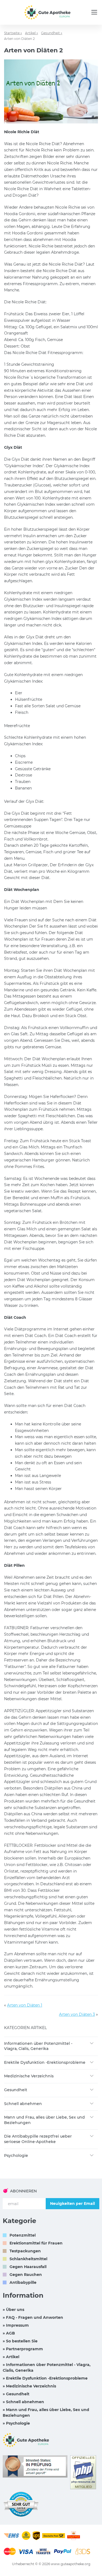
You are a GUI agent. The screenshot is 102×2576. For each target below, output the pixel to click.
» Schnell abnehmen (23, 2402)
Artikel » (32, 33)
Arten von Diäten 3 (77, 2014)
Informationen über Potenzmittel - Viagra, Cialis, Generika (38, 2046)
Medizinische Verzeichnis (29, 2076)
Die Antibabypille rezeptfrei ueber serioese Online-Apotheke (38, 2139)
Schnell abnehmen (23, 2104)
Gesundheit (16, 2090)
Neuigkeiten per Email (72, 2204)
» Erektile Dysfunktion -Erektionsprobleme (45, 2378)
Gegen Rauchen (26, 2275)
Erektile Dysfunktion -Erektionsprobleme (45, 2062)
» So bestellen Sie (20, 2341)
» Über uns (13, 2310)
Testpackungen (25, 2251)
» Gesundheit (16, 2394)
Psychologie (16, 2155)
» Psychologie (16, 2423)
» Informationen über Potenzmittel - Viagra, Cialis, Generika (47, 2368)
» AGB (9, 2333)
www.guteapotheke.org (71, 2564)
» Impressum (16, 2325)
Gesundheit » (52, 33)
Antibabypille (23, 2282)
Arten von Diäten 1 (25, 2005)
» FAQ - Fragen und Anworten (33, 2317)
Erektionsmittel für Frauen (36, 2243)
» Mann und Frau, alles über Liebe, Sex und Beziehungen (46, 2413)
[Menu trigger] (94, 12)
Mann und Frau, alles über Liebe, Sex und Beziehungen (44, 2120)
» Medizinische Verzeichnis (29, 2386)
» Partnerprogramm (23, 2349)
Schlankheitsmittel (28, 2259)
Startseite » (13, 33)
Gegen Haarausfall (28, 2267)
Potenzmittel (23, 2235)
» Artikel (11, 2357)
